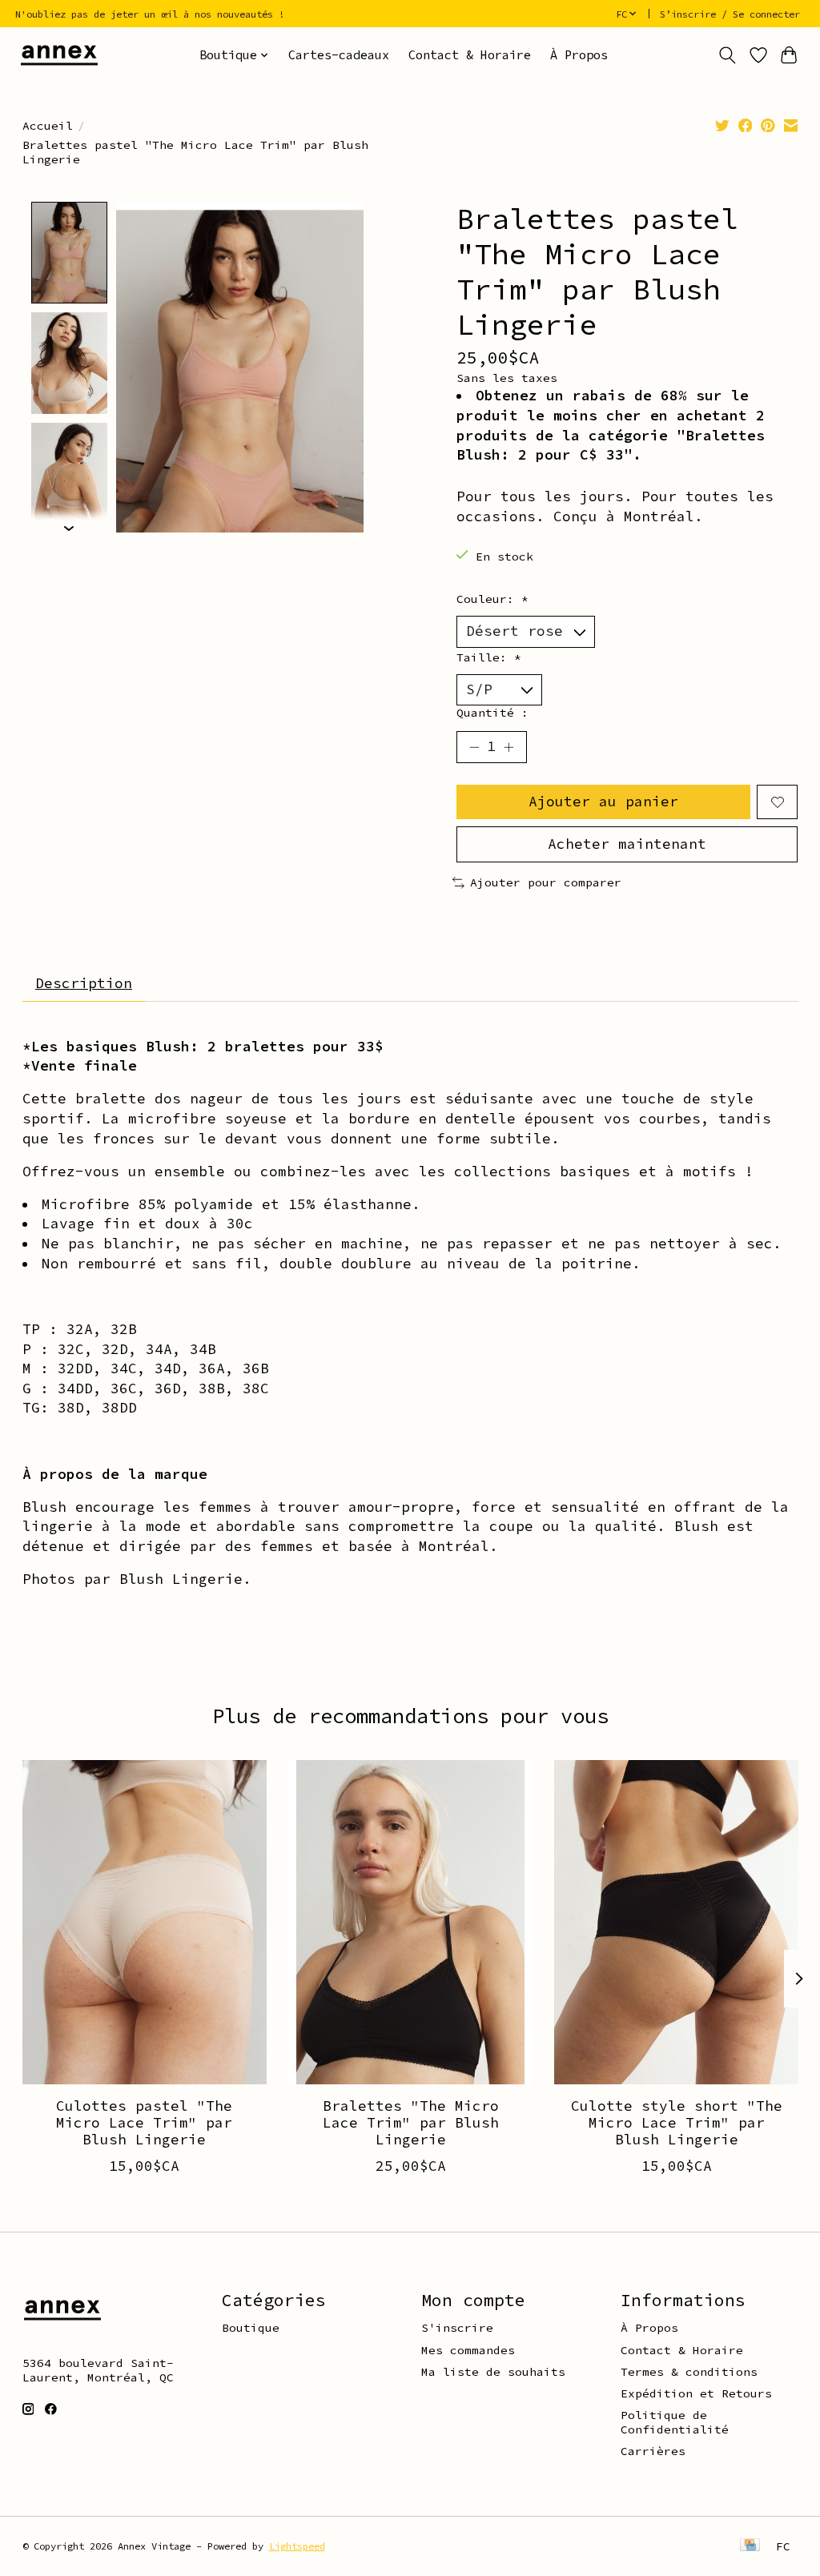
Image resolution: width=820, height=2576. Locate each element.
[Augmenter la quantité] (508, 747)
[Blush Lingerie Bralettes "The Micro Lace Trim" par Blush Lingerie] (410, 1922)
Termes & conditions (689, 2372)
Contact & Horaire (470, 55)
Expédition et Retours (696, 2393)
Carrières (653, 2451)
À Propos (579, 55)
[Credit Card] (750, 2546)
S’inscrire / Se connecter (730, 14)
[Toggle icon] (727, 55)
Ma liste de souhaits (493, 2372)
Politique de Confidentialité (675, 2422)
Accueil (48, 126)
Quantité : (492, 713)
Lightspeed (297, 2546)
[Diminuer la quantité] (474, 747)
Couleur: (492, 599)
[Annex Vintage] (59, 55)
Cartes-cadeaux (339, 55)
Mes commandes (468, 2350)
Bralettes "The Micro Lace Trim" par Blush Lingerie (410, 2123)
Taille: (489, 657)
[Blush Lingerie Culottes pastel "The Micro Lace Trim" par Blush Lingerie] (145, 1922)
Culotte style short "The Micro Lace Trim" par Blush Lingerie (676, 2123)
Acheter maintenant (627, 844)
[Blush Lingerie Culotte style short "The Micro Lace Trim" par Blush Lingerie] (676, 1922)
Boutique (251, 2328)
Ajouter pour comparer (546, 882)
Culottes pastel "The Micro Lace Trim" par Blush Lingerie (144, 2123)
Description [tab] (84, 983)
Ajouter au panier (603, 802)
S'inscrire (457, 2328)
